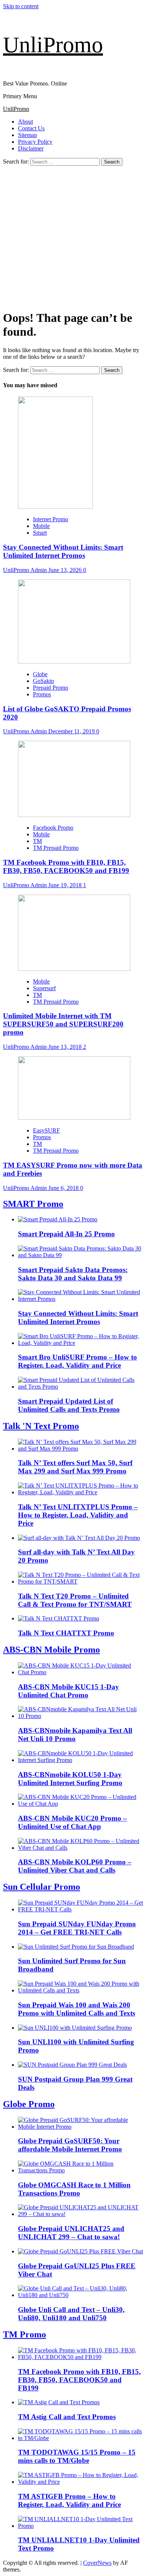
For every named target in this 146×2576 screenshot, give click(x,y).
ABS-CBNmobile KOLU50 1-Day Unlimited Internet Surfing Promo (70, 1779)
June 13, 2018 (66, 1047)
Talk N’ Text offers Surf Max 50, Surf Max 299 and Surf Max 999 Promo (75, 1467)
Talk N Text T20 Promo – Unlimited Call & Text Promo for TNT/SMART (75, 1600)
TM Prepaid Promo (56, 848)
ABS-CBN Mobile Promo (51, 1650)
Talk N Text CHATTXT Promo (66, 1633)
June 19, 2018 (66, 885)
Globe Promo (29, 2104)
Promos (42, 694)
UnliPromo (53, 45)
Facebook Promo (53, 828)
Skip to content (21, 6)
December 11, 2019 (72, 731)
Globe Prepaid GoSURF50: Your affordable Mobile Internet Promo (70, 2145)
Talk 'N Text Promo (41, 1426)
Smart (40, 533)
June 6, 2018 (64, 1188)
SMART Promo (33, 1204)
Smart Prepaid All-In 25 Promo (66, 1234)
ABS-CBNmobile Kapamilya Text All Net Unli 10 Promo (75, 1735)
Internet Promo (51, 519)
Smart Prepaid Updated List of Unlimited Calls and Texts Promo (69, 1405)
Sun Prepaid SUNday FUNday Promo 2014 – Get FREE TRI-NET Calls (77, 1928)
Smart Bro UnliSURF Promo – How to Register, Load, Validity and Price (77, 1361)
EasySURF (46, 1130)
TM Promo (25, 2334)
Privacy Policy (35, 142)
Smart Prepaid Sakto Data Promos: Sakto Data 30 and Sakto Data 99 (73, 1274)
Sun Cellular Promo (42, 1887)
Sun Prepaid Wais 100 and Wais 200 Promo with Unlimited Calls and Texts (77, 2009)
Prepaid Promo (51, 688)
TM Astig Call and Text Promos (67, 2417)
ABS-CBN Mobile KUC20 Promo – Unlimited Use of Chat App (72, 1822)
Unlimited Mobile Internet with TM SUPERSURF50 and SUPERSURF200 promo (63, 1024)
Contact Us (31, 128)
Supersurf (44, 988)
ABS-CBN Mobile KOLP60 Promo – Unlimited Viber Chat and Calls (75, 1866)
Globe (40, 674)
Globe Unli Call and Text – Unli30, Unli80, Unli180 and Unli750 (71, 2314)
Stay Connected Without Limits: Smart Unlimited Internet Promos (63, 551)
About (25, 122)
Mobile (41, 526)
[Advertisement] (73, 236)
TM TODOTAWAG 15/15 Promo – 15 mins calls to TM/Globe (77, 2456)
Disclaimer (31, 148)
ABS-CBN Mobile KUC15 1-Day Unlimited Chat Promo (69, 1691)
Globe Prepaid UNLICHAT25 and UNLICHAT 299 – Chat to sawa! (71, 2233)
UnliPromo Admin (26, 570)
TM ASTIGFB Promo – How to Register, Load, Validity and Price (69, 2500)
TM (37, 841)
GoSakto (43, 681)
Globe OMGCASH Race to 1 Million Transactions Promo (74, 2189)
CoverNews (97, 2563)
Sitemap (28, 135)
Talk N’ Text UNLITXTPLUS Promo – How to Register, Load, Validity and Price (78, 1515)
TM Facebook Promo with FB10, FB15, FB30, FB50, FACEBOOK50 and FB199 (66, 866)
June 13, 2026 (66, 570)
